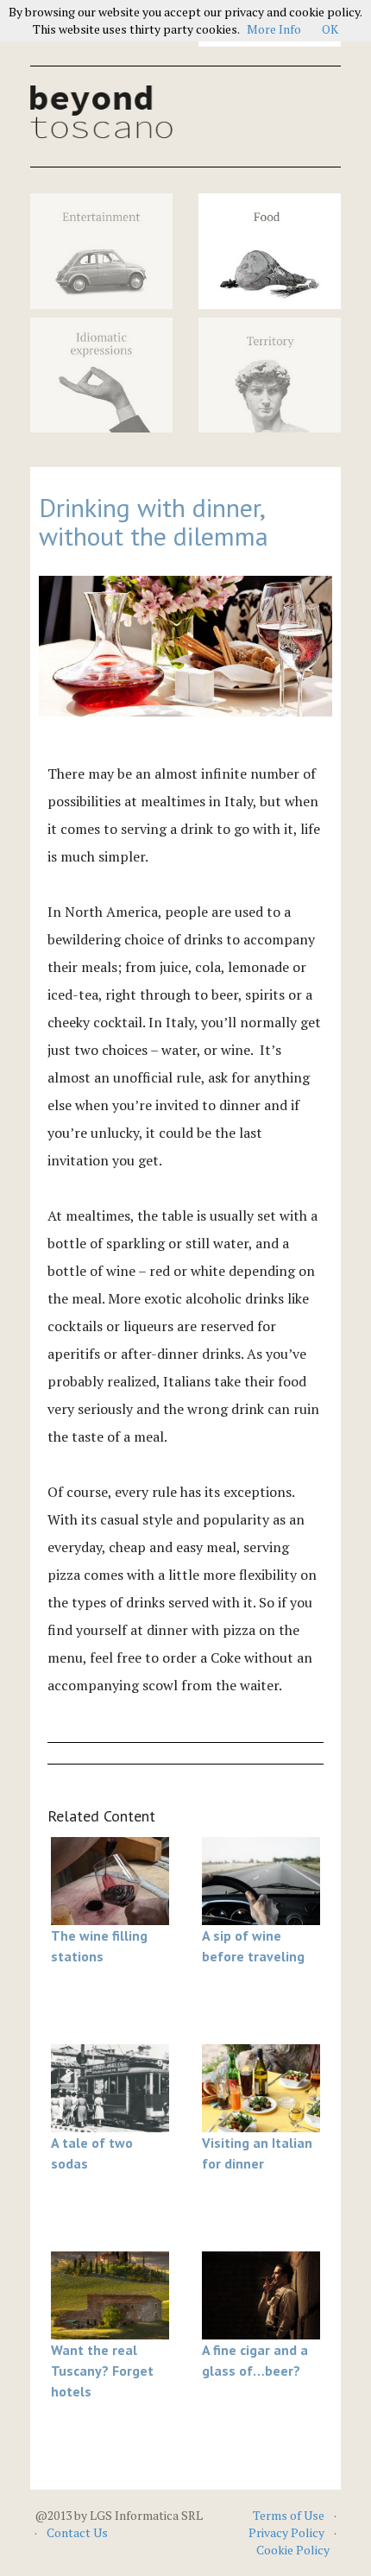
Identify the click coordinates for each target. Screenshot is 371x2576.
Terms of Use (289, 2515)
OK (330, 29)
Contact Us (77, 2532)
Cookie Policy (293, 2550)
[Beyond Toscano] (101, 112)
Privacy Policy (286, 2532)
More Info (274, 29)
